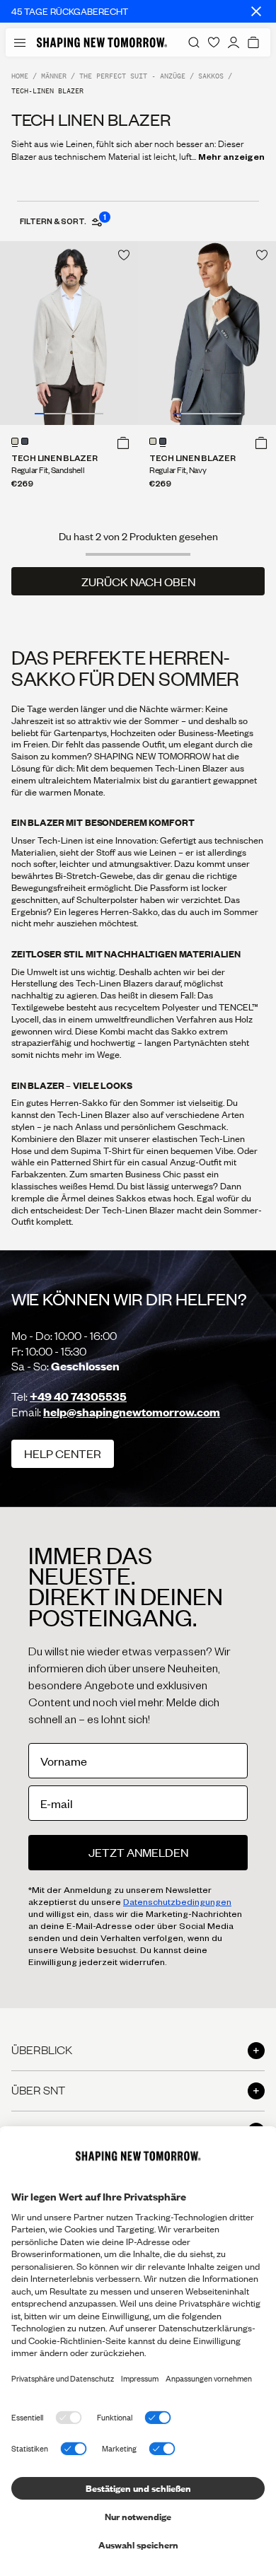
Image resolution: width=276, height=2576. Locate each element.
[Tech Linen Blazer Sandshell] (69, 333)
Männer (54, 76)
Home (20, 76)
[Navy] (25, 441)
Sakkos (211, 76)
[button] (123, 443)
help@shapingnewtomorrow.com (132, 1412)
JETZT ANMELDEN (138, 1852)
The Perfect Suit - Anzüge (132, 76)
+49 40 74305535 (78, 1396)
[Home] (102, 42)
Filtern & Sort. (62, 221)
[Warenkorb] (253, 42)
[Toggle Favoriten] (124, 255)
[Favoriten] (214, 42)
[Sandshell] (15, 441)
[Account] (234, 42)
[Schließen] (256, 11)
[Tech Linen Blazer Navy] (207, 333)
